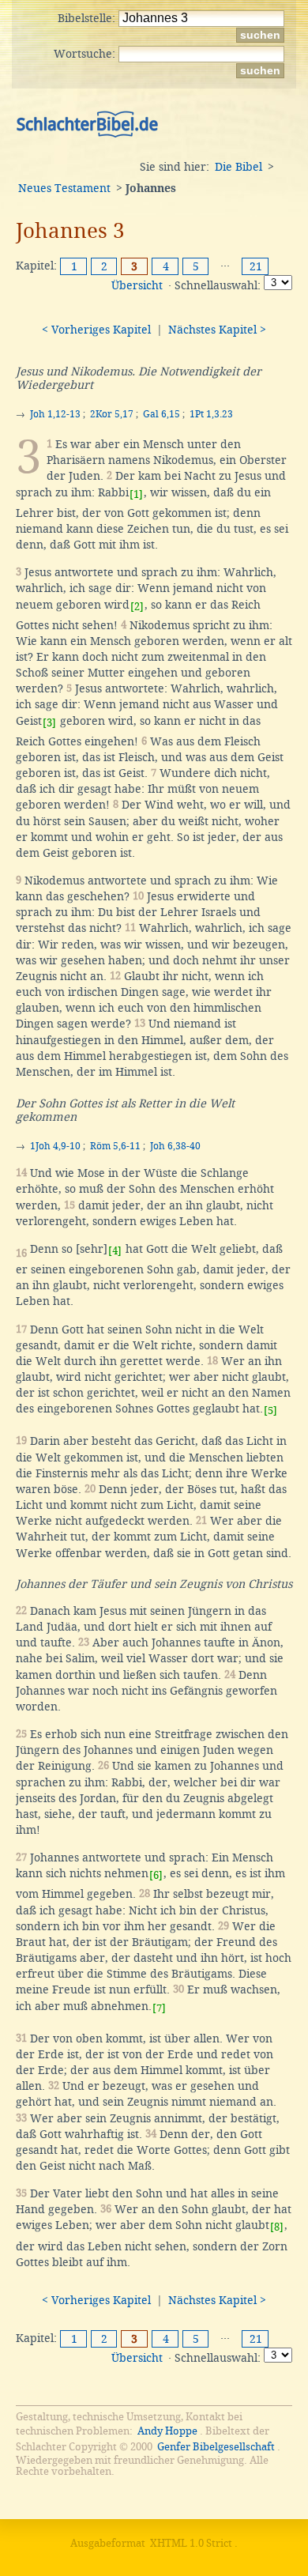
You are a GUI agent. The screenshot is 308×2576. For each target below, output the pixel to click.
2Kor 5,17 (112, 414)
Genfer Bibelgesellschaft (216, 2447)
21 (256, 266)
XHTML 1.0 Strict (191, 2543)
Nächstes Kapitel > (217, 330)
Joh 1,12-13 (55, 414)
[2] (137, 607)
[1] (136, 494)
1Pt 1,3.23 (211, 414)
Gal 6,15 (162, 414)
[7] (159, 2008)
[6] (156, 1875)
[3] (49, 723)
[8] (277, 2227)
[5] (270, 1411)
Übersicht (137, 285)
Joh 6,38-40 (175, 1146)
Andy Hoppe (167, 2431)
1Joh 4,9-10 (55, 1146)
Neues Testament (64, 188)
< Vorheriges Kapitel (96, 330)
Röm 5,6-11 (115, 1146)
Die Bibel (239, 167)
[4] (115, 1251)
